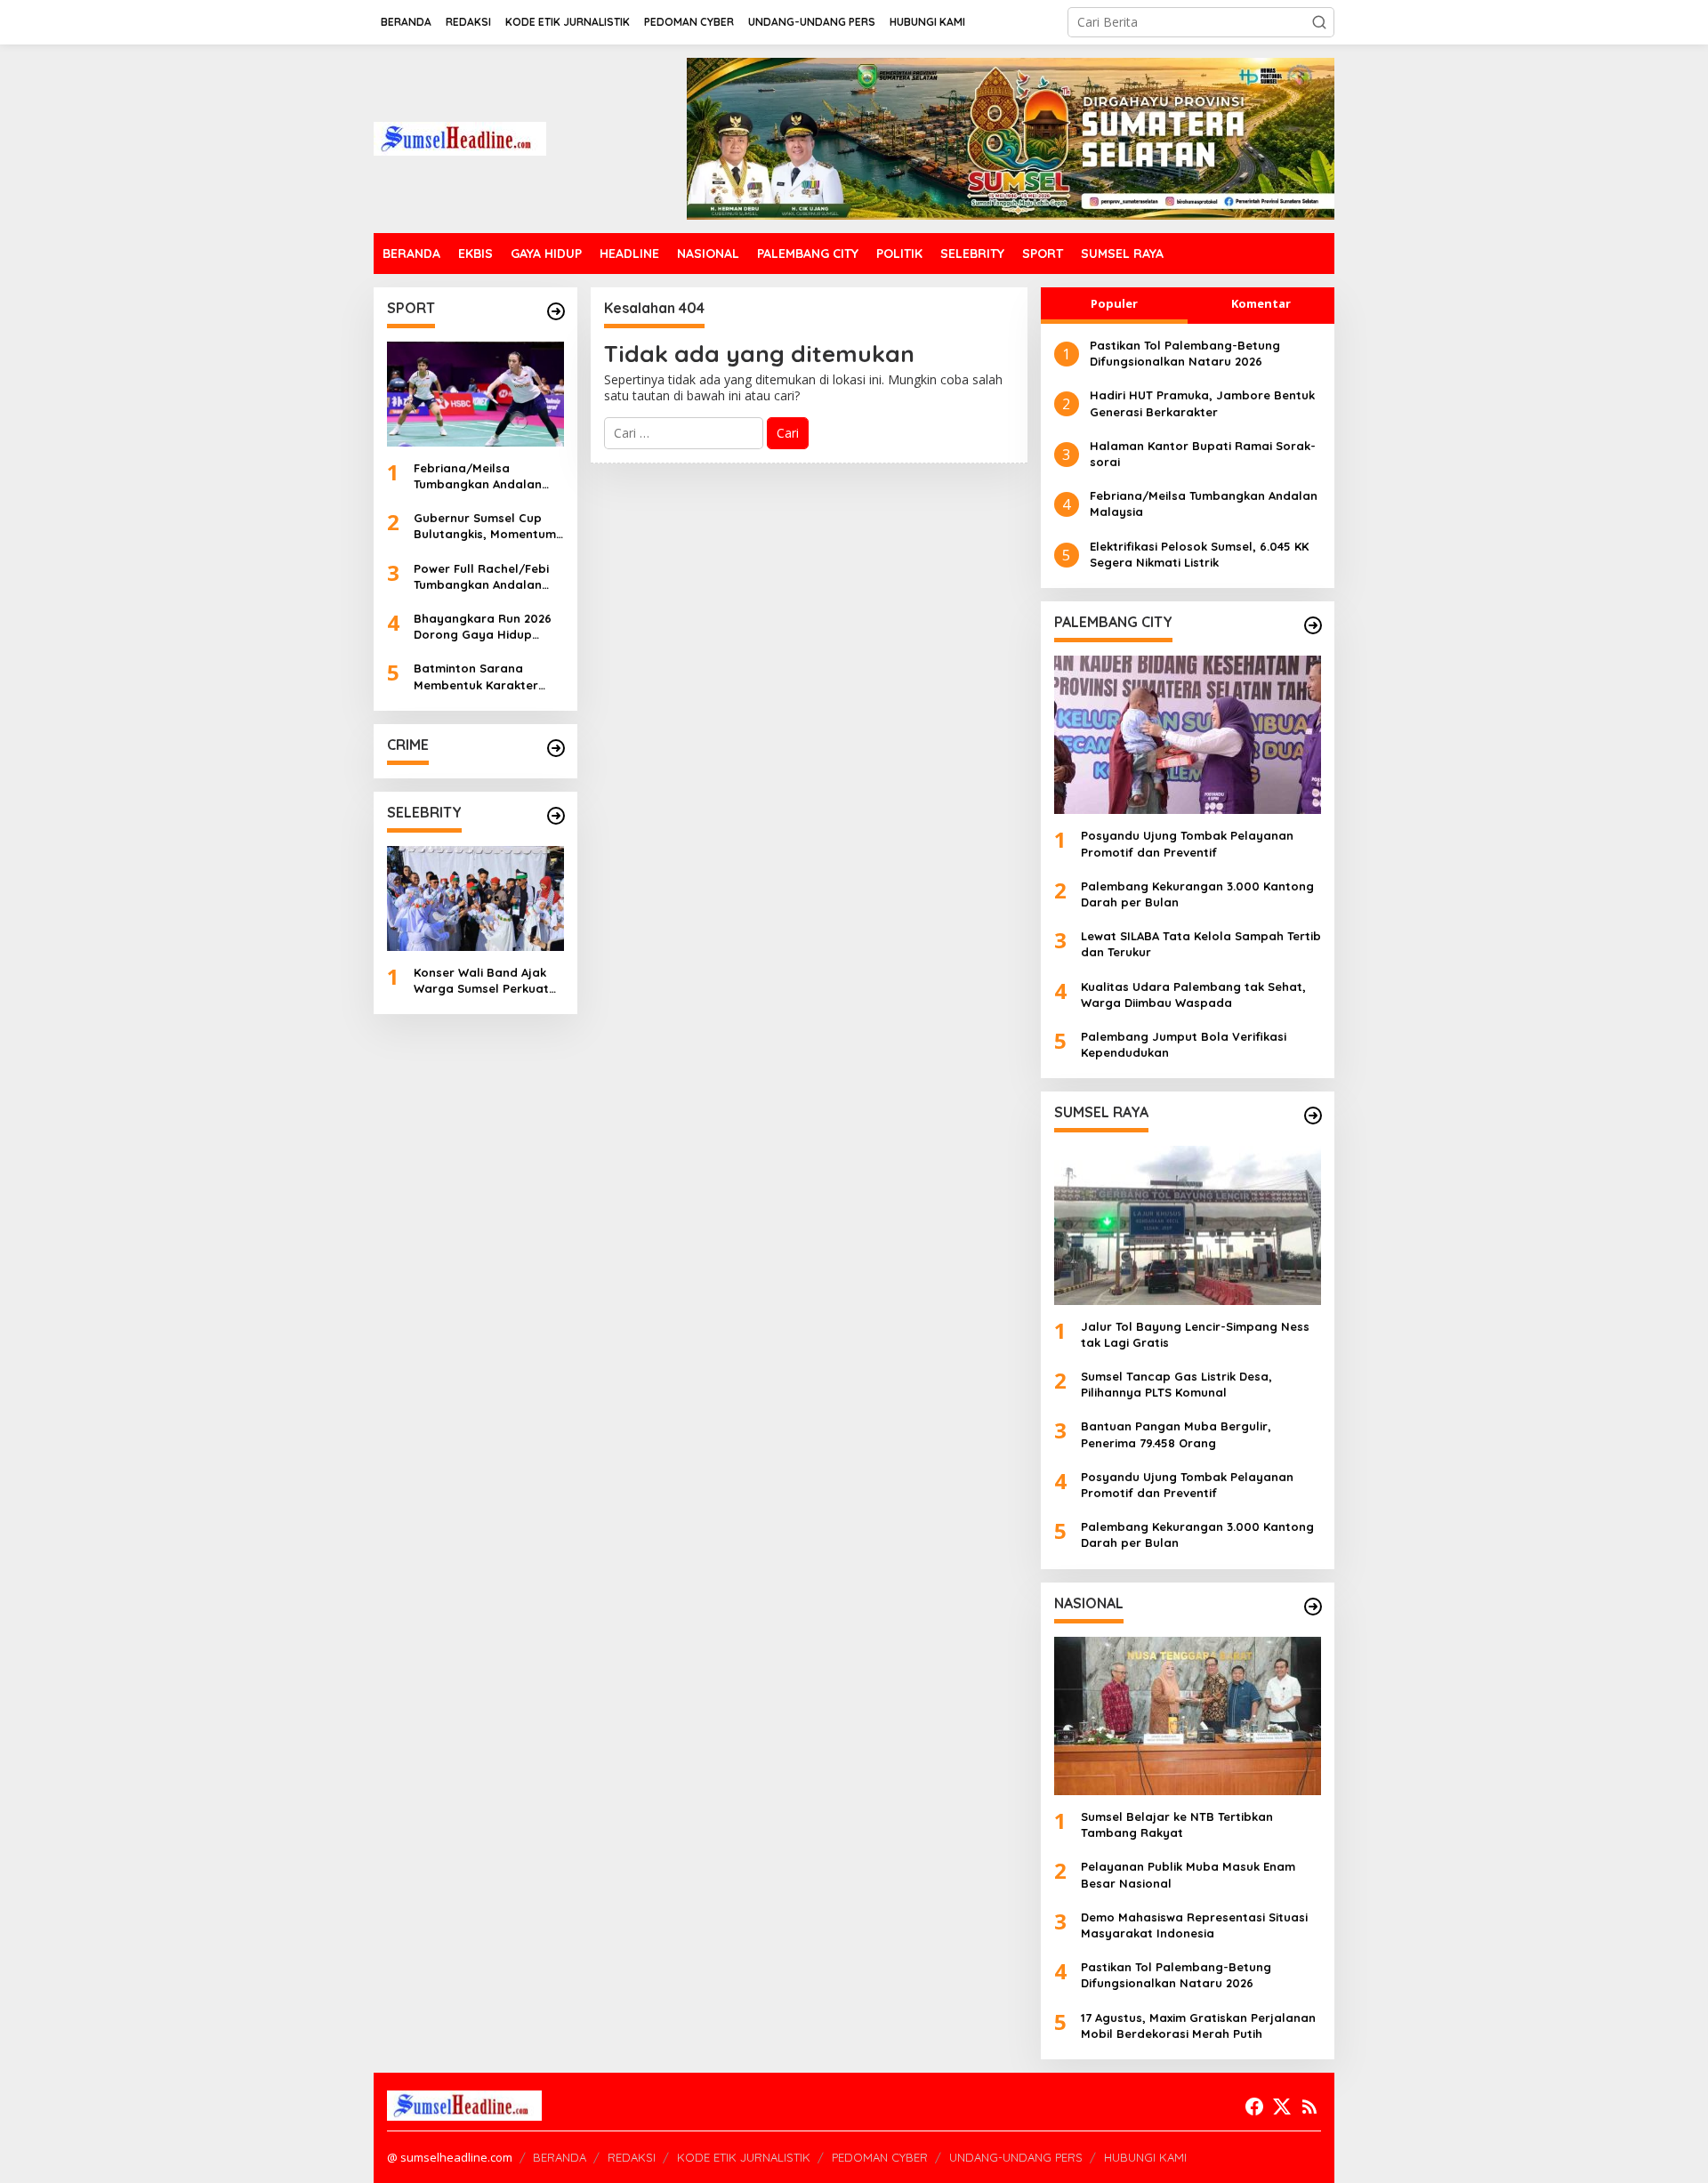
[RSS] (1309, 2106)
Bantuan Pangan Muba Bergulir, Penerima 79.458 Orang (1176, 1434)
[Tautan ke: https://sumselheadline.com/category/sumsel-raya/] (1313, 1116)
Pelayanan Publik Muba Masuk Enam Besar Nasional (1188, 1874)
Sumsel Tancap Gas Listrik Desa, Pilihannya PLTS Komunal (1176, 1384)
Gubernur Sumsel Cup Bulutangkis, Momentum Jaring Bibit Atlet (485, 526)
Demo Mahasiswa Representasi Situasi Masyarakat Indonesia (1194, 1925)
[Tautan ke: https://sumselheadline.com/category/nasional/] (1313, 1607)
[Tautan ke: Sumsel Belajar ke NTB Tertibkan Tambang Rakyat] (1188, 1716)
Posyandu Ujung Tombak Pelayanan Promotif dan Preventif (1187, 843)
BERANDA (560, 2157)
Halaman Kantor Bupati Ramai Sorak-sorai (1203, 454)
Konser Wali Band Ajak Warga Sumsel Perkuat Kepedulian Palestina (481, 981)
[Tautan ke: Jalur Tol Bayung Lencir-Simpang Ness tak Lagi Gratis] (1188, 1225)
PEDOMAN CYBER (880, 2157)
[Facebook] (1254, 2106)
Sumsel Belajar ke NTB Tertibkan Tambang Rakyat (1177, 1825)
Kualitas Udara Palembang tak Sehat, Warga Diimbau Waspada (1193, 995)
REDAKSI (632, 2157)
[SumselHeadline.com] (460, 137)
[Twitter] (1282, 2106)
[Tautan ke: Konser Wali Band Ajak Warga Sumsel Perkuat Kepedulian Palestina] (475, 898)
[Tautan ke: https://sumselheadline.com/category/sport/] (556, 311)
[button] (1319, 22)
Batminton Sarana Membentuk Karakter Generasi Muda (476, 677)
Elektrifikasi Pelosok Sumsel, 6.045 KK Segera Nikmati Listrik (1199, 554)
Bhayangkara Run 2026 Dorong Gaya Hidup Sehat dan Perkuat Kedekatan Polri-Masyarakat (483, 627)
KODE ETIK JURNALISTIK (744, 2157)
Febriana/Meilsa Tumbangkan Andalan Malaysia (478, 476)
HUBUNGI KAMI (1145, 2157)
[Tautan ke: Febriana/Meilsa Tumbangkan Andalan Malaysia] (475, 394)
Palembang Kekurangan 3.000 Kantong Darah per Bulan (1197, 894)
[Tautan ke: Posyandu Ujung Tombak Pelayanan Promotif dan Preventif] (1188, 735)
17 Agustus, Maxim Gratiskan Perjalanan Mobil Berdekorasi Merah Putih (1198, 2026)
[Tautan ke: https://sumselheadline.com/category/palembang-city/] (1313, 625)
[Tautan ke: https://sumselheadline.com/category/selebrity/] (556, 816)
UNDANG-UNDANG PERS (1016, 2157)
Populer (1114, 303)
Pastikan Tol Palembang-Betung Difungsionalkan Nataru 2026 (1185, 353)
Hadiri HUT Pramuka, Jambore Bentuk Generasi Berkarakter (1202, 403)
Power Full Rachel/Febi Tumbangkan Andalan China (481, 577)
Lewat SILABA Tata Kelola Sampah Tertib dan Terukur (1201, 944)
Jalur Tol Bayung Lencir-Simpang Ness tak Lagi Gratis (1195, 1334)
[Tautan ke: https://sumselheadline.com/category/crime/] (556, 748)
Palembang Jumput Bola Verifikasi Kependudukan (1184, 1044)
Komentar (1261, 303)
